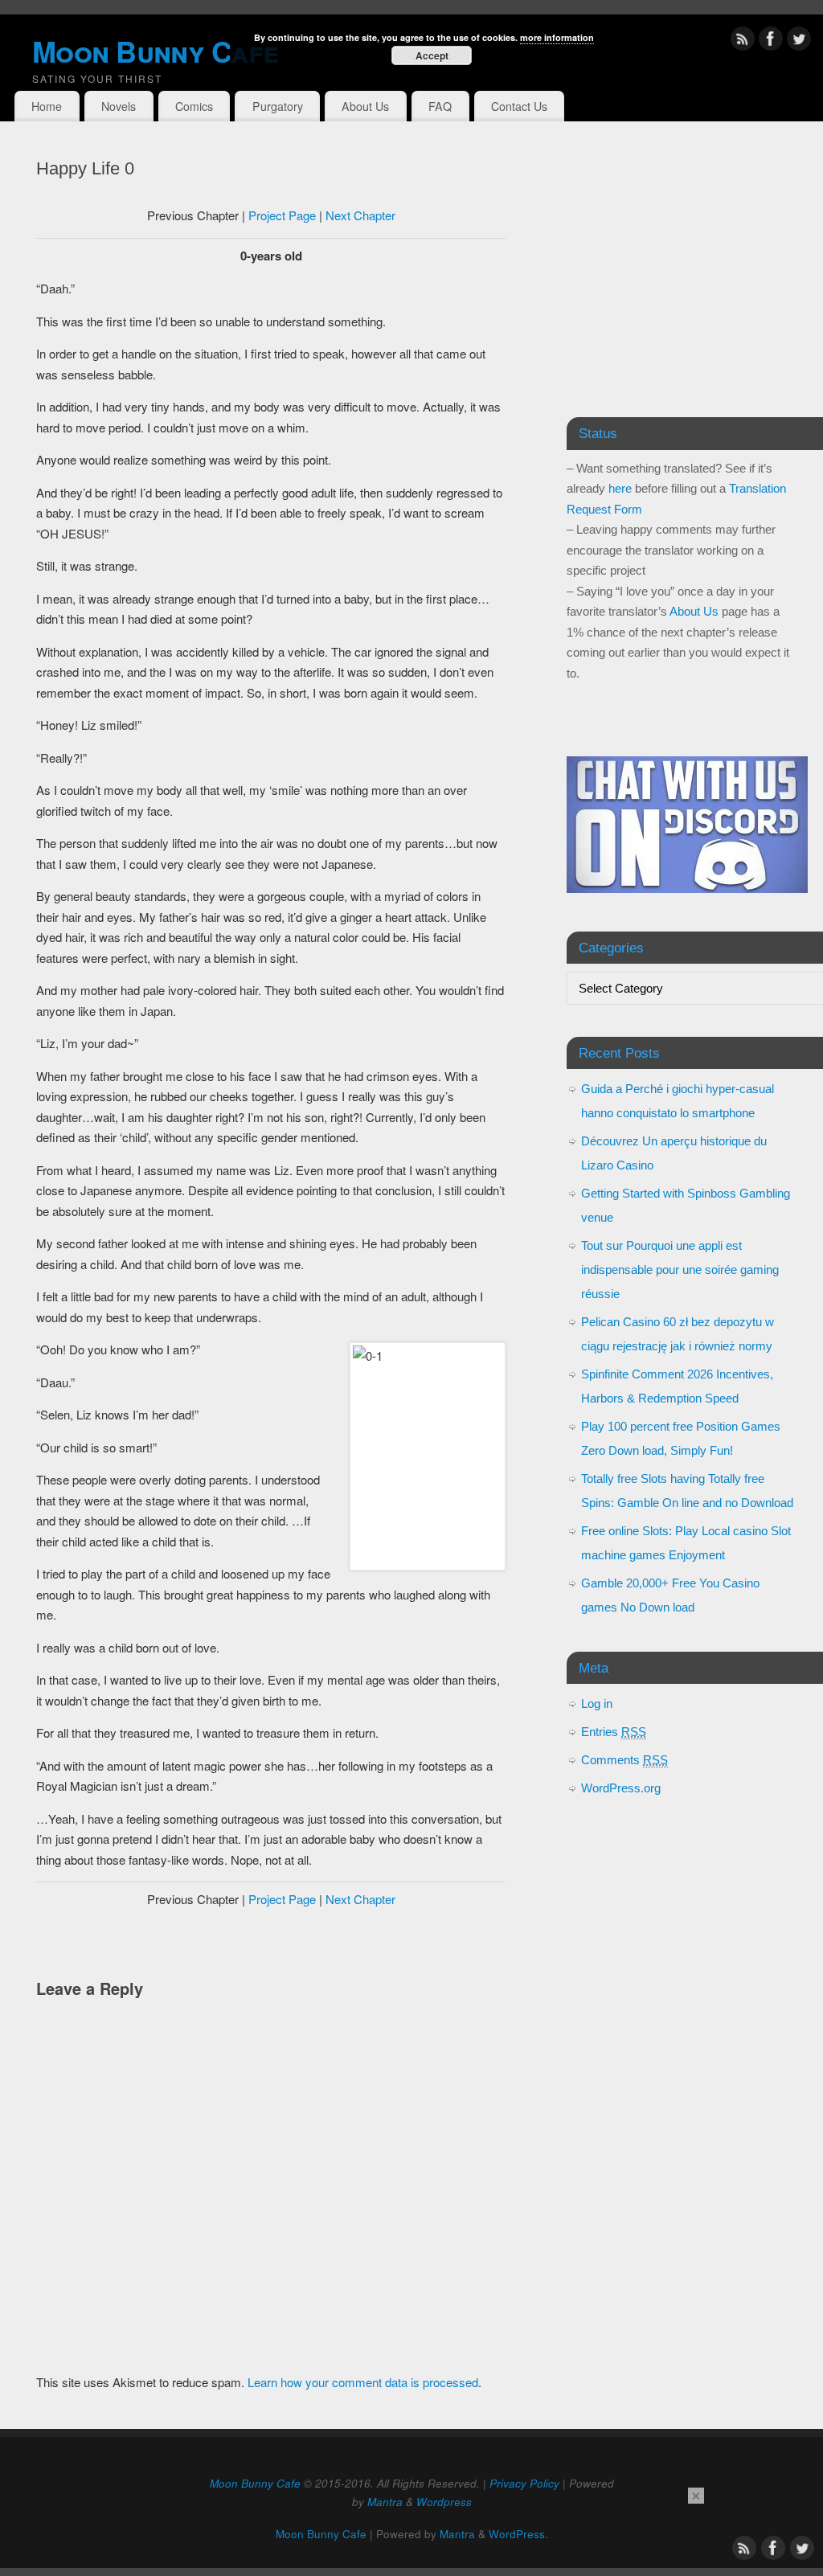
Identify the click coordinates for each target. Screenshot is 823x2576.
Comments (624, 1760)
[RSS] (743, 41)
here (620, 488)
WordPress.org (621, 1788)
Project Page (282, 215)
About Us (365, 106)
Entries (614, 1732)
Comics (194, 106)
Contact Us (519, 106)
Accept (432, 55)
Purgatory (278, 106)
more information (557, 37)
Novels (119, 106)
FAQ (440, 106)
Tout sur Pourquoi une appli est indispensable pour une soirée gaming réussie (680, 1270)
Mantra (385, 2502)
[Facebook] (771, 41)
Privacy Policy (524, 2483)
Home (47, 106)
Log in (597, 1704)
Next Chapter (360, 215)
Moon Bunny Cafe (255, 2483)
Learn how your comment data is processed (363, 2382)
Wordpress (444, 2502)
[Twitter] (799, 41)
